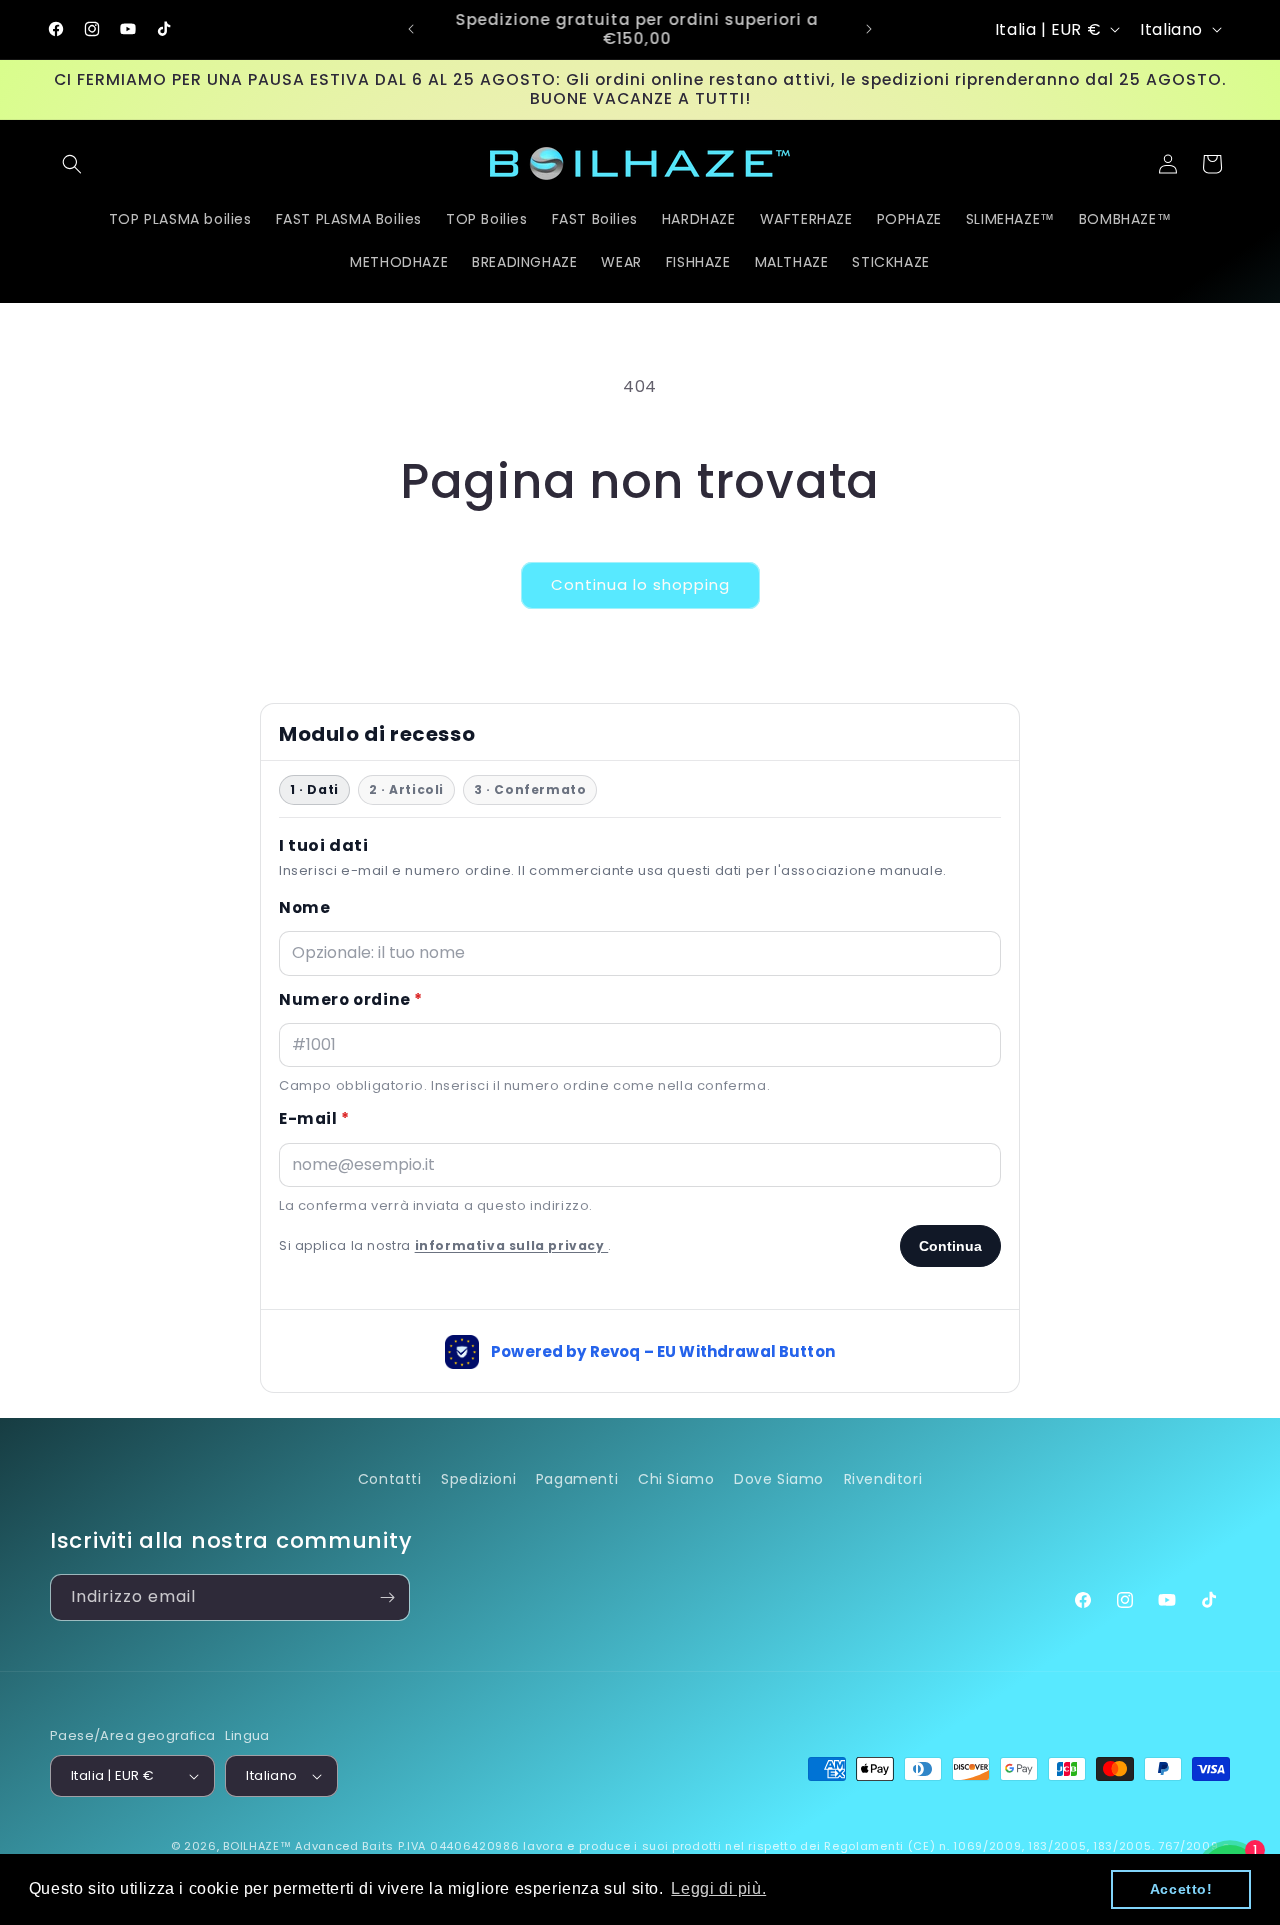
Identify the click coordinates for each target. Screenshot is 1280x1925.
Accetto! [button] (1181, 1889)
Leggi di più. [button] (718, 1888)
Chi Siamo (676, 1479)
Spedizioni (478, 1479)
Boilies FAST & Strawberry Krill (233, 1850)
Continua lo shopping (640, 584)
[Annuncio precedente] (411, 29)
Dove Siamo (779, 1479)
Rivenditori (883, 1479)
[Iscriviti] (387, 1597)
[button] (72, 164)
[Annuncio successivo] (869, 29)
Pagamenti (577, 1479)
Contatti (390, 1479)
